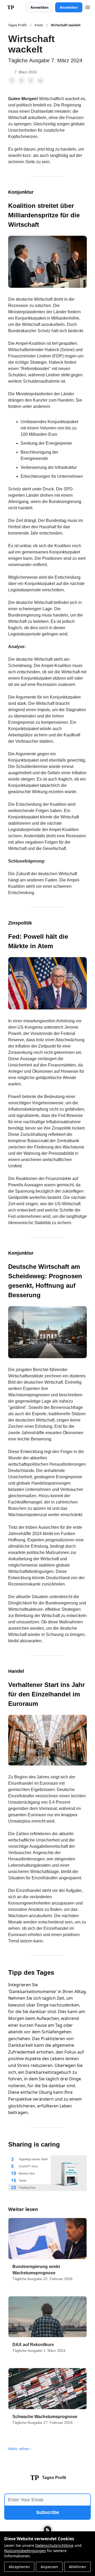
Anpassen (49, 2567)
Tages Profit (17, 25)
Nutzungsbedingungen (25, 2551)
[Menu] (88, 7)
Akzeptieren (19, 2567)
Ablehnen (77, 2567)
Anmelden (39, 7)
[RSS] (47, 2530)
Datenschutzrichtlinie (54, 2545)
